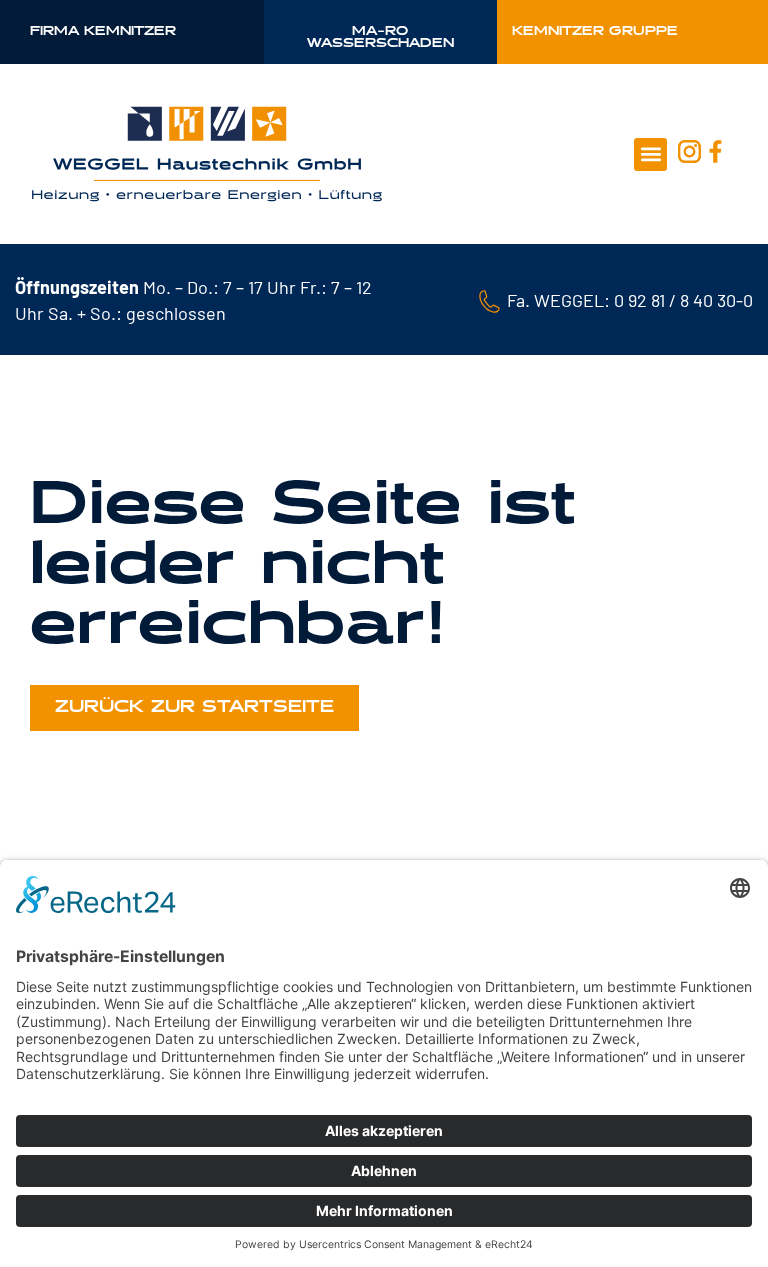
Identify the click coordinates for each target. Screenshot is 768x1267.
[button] (650, 154)
